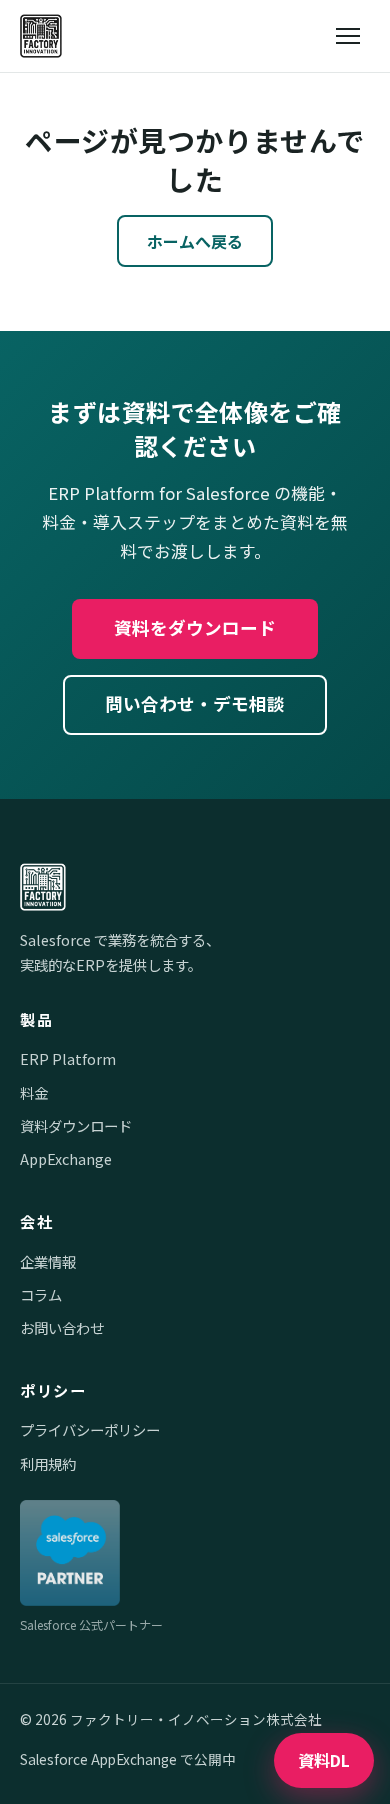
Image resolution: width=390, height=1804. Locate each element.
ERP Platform (68, 1058)
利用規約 (48, 1463)
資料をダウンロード (195, 627)
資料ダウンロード (76, 1125)
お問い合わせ (62, 1327)
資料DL (324, 1760)
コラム (41, 1294)
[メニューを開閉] (348, 36)
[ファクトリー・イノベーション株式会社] (41, 36)
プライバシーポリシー (90, 1429)
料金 (34, 1092)
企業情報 (48, 1261)
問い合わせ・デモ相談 (195, 703)
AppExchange (66, 1158)
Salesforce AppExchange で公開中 (128, 1759)
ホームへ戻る (195, 241)
